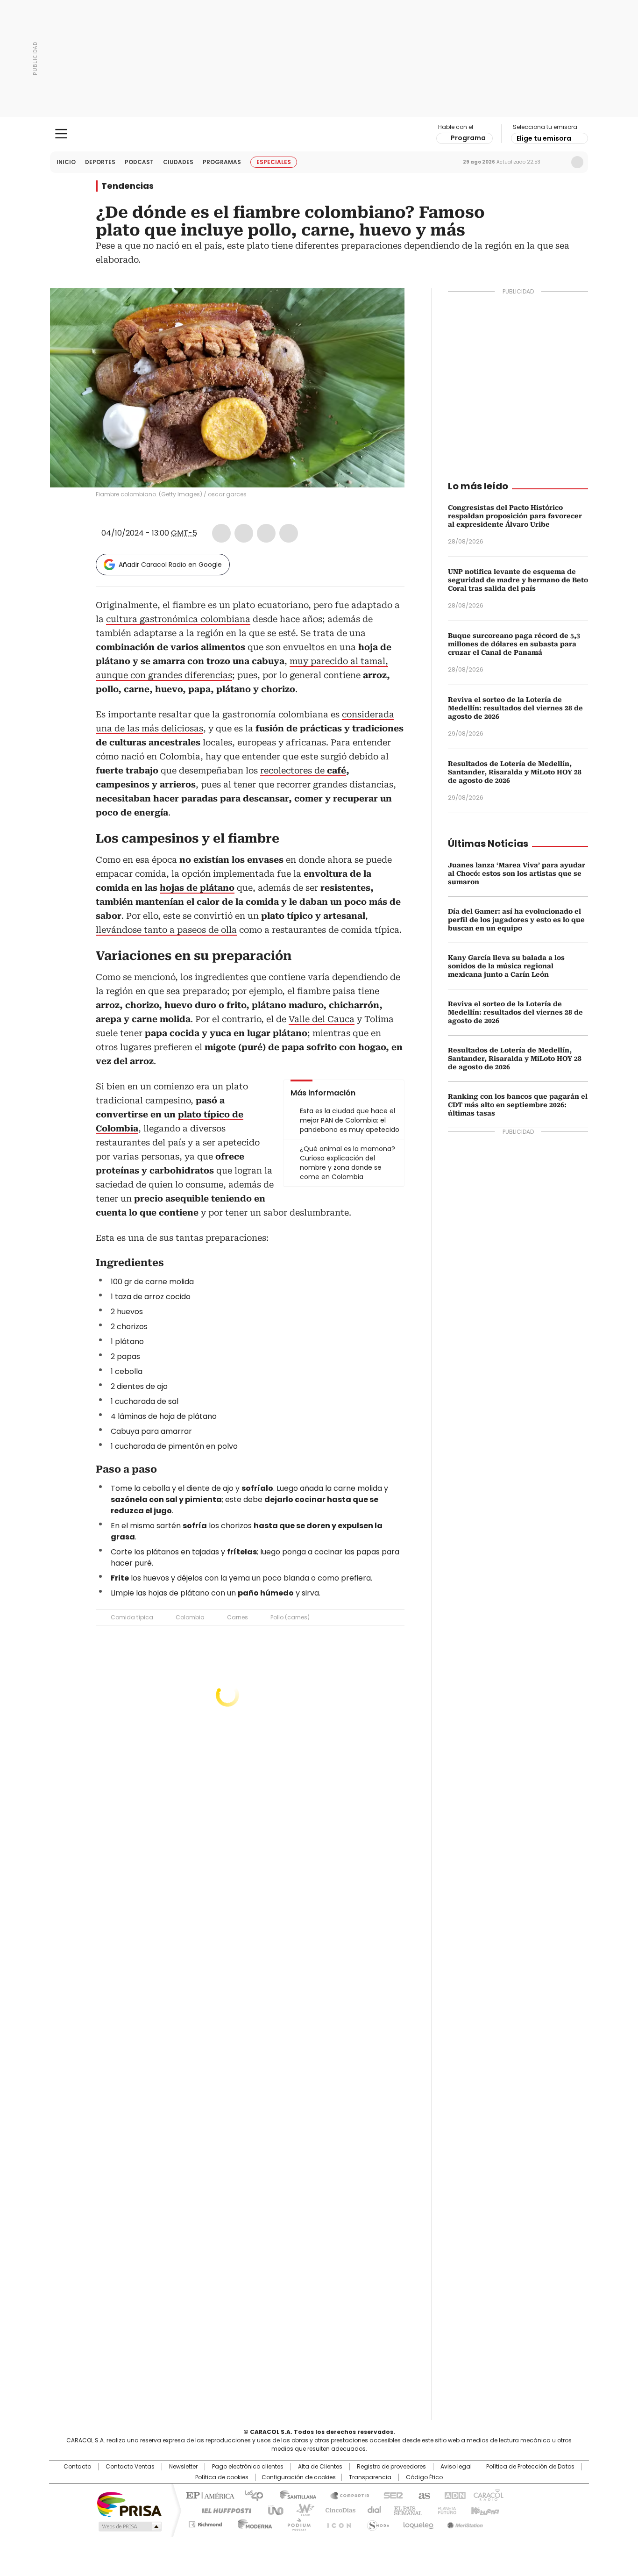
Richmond (205, 2523)
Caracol (488, 2495)
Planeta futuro (445, 2510)
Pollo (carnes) (290, 1617)
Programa (468, 138)
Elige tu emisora (544, 138)
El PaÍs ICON (336, 2523)
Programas (222, 162)
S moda (376, 2523)
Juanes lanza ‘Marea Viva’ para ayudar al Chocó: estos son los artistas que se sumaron (517, 873)
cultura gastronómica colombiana (178, 619)
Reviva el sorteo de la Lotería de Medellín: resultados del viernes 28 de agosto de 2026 (515, 708)
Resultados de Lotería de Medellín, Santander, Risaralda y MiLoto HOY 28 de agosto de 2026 (515, 772)
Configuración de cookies (299, 2477)
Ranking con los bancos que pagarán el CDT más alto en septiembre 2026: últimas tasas (518, 1105)
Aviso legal (456, 2467)
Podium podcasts (296, 2523)
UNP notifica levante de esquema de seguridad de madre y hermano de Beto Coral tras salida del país (518, 580)
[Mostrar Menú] (61, 134)
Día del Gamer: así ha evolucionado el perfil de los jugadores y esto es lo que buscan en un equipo (516, 920)
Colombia (190, 1617)
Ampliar (386, 307)
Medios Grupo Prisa (129, 2526)
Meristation (464, 2523)
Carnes (237, 1617)
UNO (272, 2510)
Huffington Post (223, 2510)
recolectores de (303, 770)
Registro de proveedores (391, 2467)
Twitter (244, 533)
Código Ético (424, 2477)
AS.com (422, 2495)
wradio (301, 2510)
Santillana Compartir (346, 2495)
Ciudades (178, 162)
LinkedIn (266, 533)
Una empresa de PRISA (129, 2504)
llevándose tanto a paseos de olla (166, 930)
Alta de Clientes (320, 2467)
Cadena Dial (372, 2510)
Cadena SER (390, 2495)
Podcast (139, 162)
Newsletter (558, 162)
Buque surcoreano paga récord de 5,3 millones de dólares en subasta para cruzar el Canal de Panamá (514, 644)
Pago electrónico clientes (248, 2467)
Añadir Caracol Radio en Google (170, 565)
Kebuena (484, 2510)
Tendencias (128, 186)
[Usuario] (577, 162)
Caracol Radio (319, 134)
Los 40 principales (250, 2495)
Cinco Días (337, 2510)
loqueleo (418, 2523)
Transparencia (370, 2477)
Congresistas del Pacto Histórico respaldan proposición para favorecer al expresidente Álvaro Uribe (515, 516)
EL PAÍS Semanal (405, 2510)
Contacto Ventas (130, 2467)
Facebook (221, 533)
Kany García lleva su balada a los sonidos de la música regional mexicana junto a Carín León (506, 966)
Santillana (294, 2495)
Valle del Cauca (322, 1019)
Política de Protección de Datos (530, 2467)
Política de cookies (222, 2477)
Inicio (66, 162)
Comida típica (132, 1617)
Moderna (252, 2523)
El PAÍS (209, 2495)
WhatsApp (289, 533)
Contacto (77, 2467)
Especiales (274, 162)
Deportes (100, 162)
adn (453, 2495)
